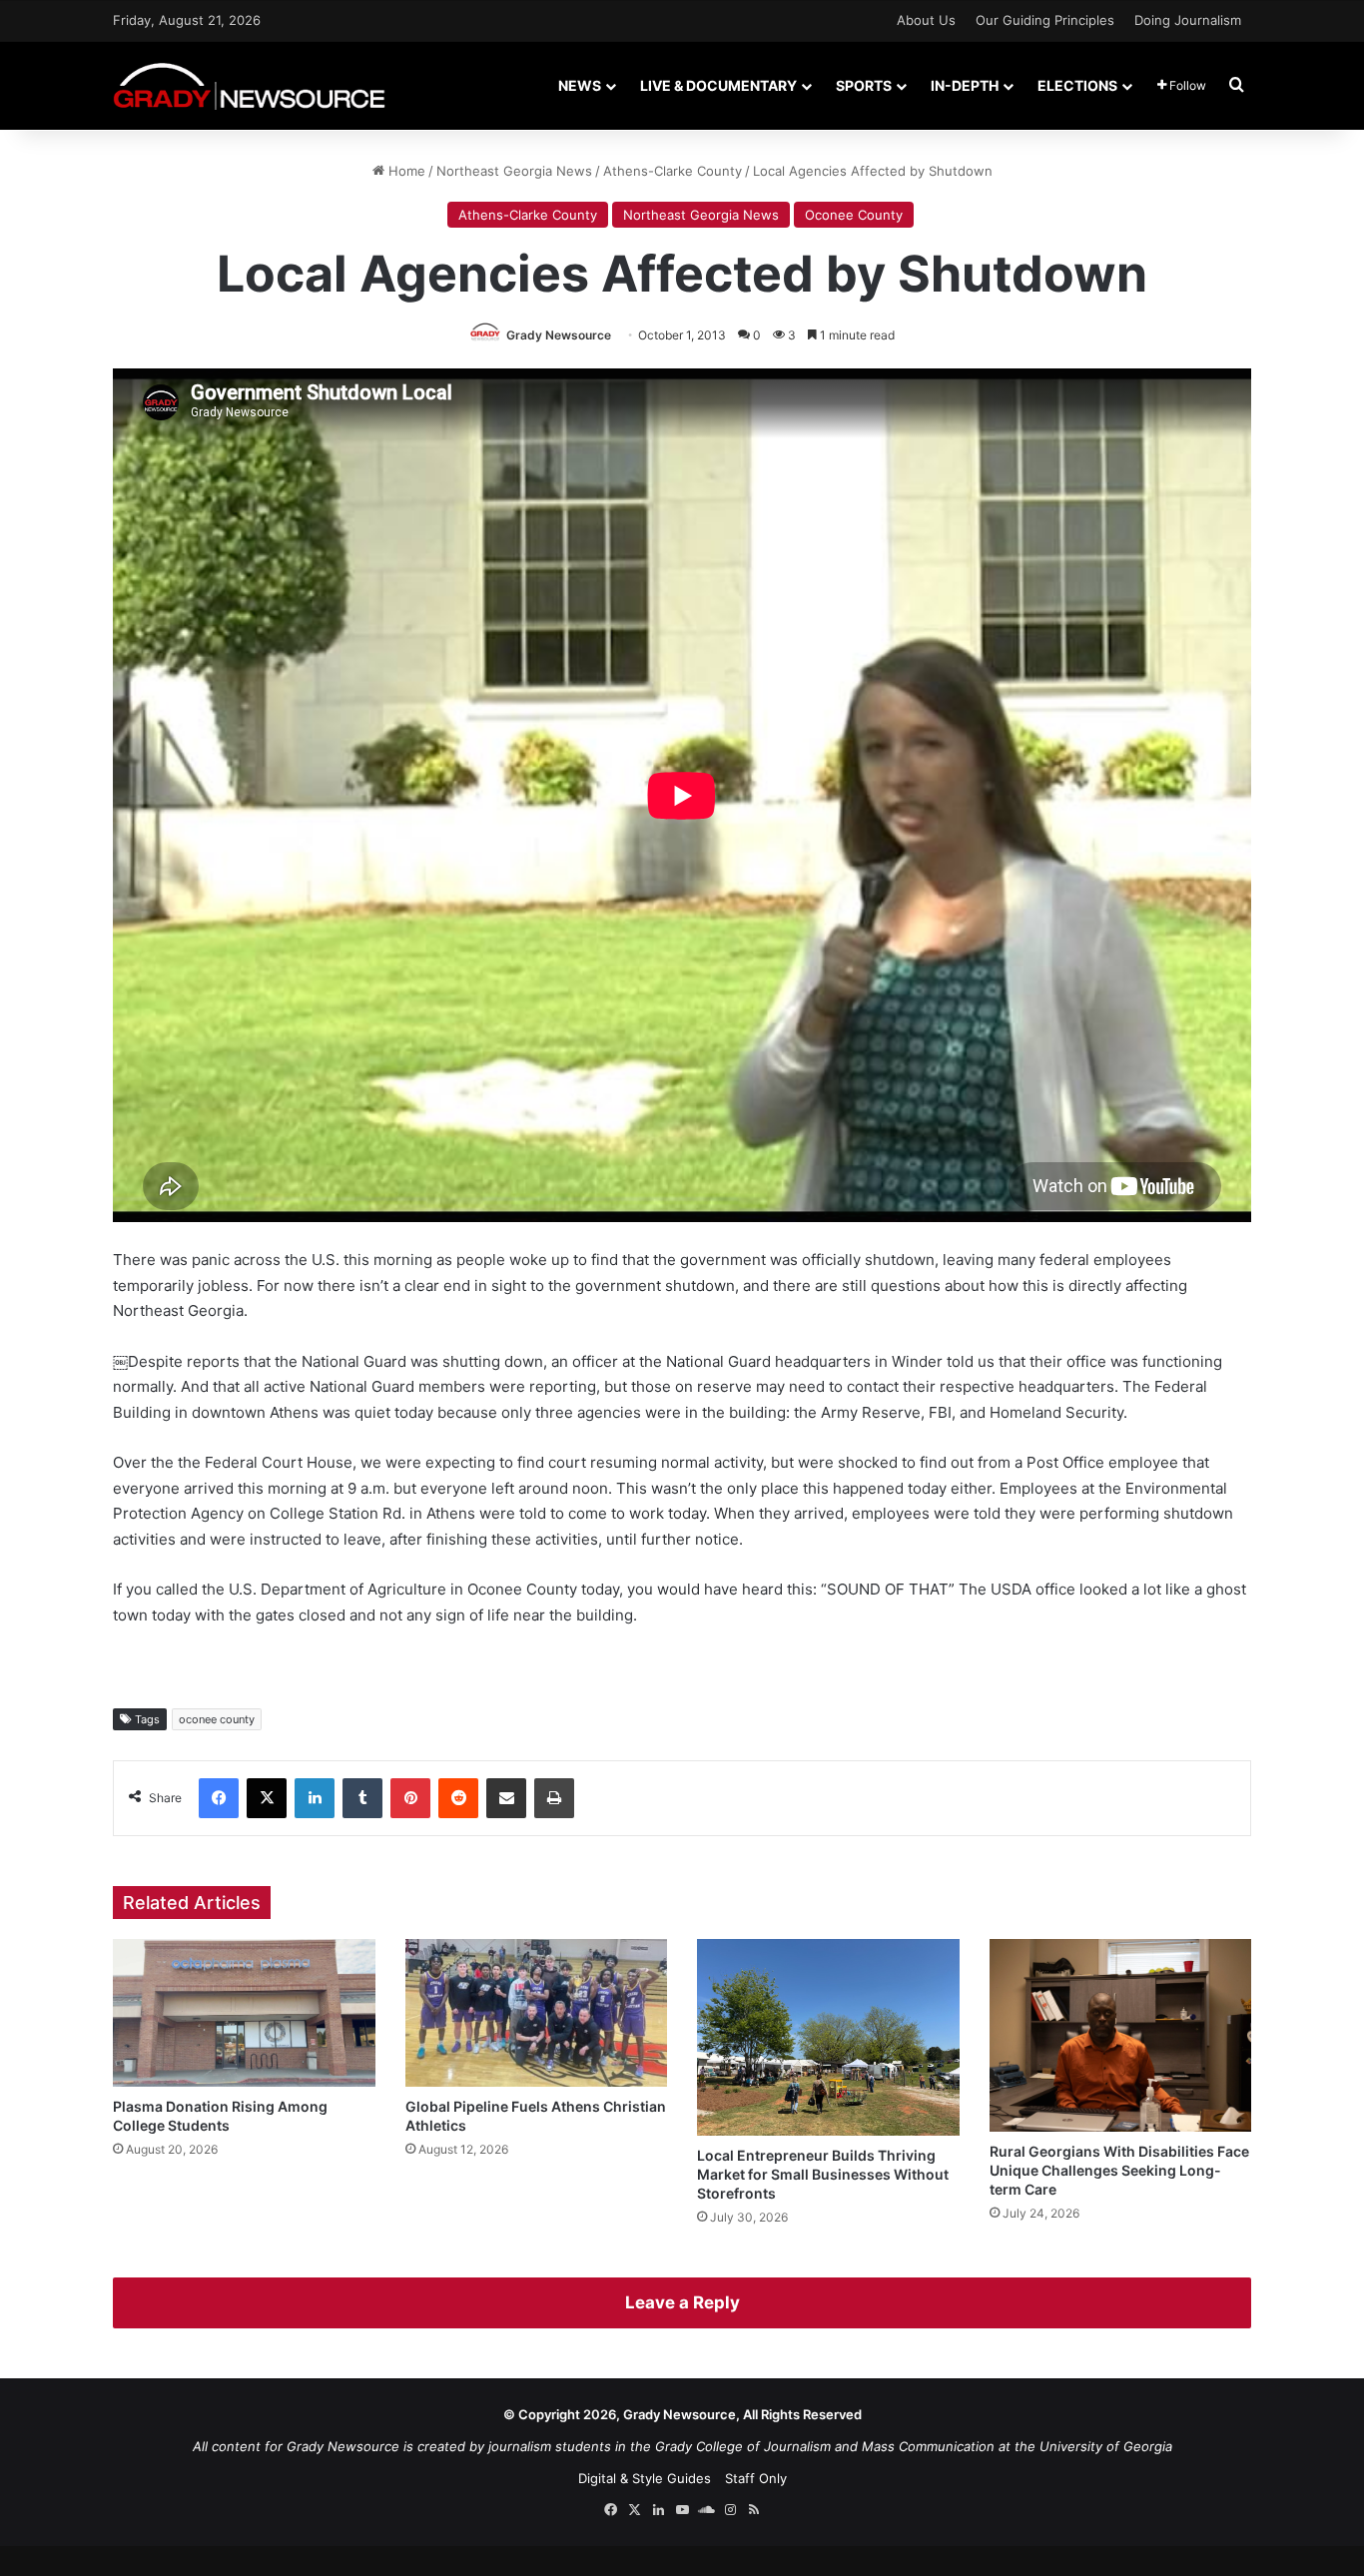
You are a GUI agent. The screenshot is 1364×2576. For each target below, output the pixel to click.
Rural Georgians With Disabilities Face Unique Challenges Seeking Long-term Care (1119, 2170)
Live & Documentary (718, 85)
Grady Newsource (559, 335)
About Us (926, 20)
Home (405, 171)
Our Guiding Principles (1045, 20)
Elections (1077, 85)
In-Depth (965, 85)
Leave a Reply (682, 2302)
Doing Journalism (1188, 20)
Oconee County (854, 215)
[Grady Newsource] (249, 85)
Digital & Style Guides (645, 2478)
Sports (864, 85)
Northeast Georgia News (514, 171)
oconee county (217, 1719)
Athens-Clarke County (673, 171)
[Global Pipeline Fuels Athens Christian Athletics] (537, 2013)
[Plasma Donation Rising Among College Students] (244, 2013)
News (580, 85)
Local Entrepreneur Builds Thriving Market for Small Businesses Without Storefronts (823, 2174)
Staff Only (756, 2478)
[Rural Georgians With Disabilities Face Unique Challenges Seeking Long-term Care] (1121, 2035)
